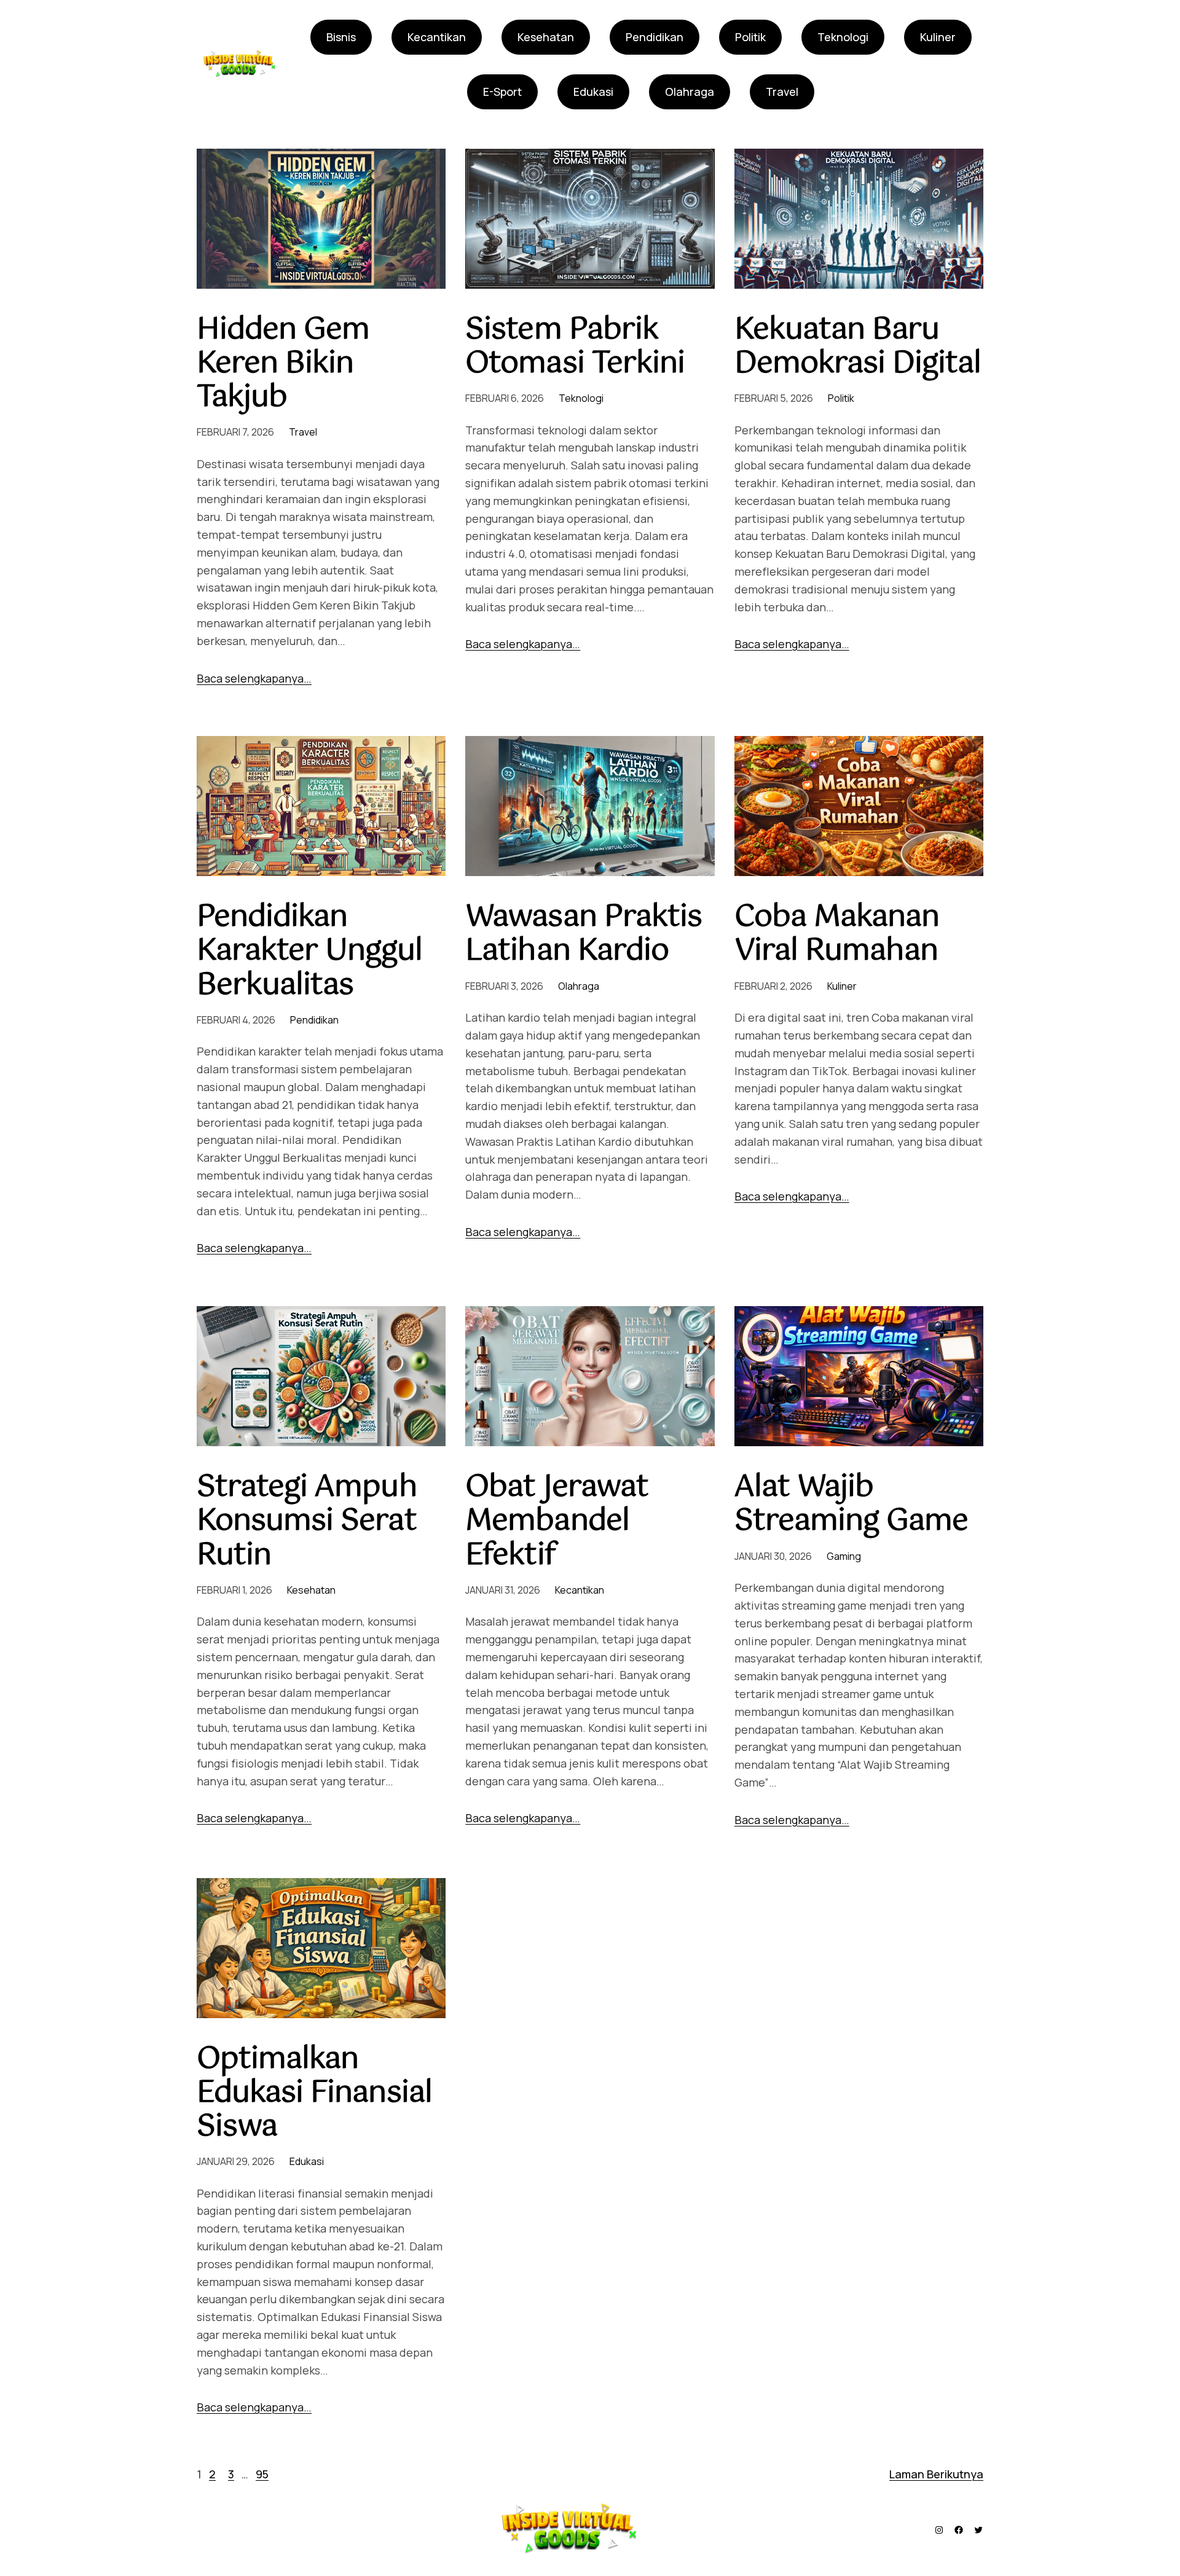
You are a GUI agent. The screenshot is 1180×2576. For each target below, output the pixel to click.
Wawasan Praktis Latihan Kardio (584, 934)
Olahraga (690, 92)
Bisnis (341, 37)
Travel (782, 92)
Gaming (844, 1556)
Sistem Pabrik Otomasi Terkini (575, 347)
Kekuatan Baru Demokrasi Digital (858, 347)
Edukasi (593, 92)
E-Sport (502, 92)
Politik (750, 37)
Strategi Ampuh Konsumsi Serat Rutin (307, 1522)
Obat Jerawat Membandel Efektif (557, 1522)
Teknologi (843, 37)
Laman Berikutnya (936, 2474)
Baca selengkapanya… (254, 678)
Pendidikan (655, 37)
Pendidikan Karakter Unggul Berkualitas (309, 952)
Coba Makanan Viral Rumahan (837, 934)
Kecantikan (437, 37)
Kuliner (938, 37)
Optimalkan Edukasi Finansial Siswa (314, 2094)
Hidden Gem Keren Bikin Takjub (283, 364)
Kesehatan (546, 37)
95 (262, 2474)
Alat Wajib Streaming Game (852, 1505)
